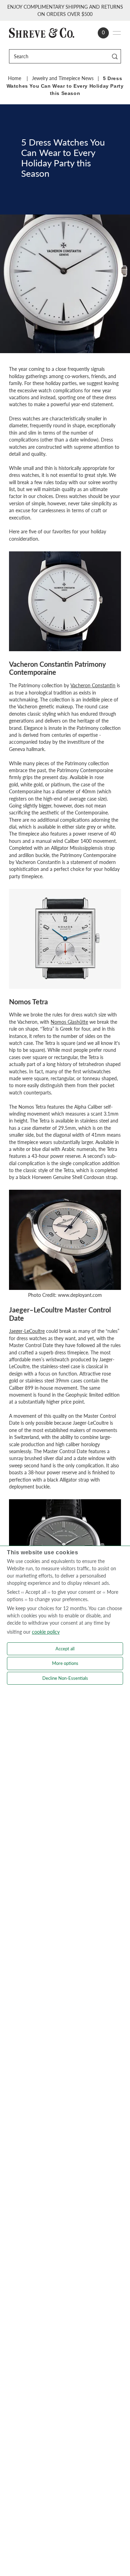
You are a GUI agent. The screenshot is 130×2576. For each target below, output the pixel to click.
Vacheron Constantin (93, 686)
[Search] (115, 56)
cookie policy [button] (46, 1632)
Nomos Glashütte (69, 1022)
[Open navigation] (117, 33)
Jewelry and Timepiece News (63, 78)
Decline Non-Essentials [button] (65, 1678)
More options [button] (65, 1663)
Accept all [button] (65, 1649)
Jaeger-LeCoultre (27, 1331)
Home (15, 78)
